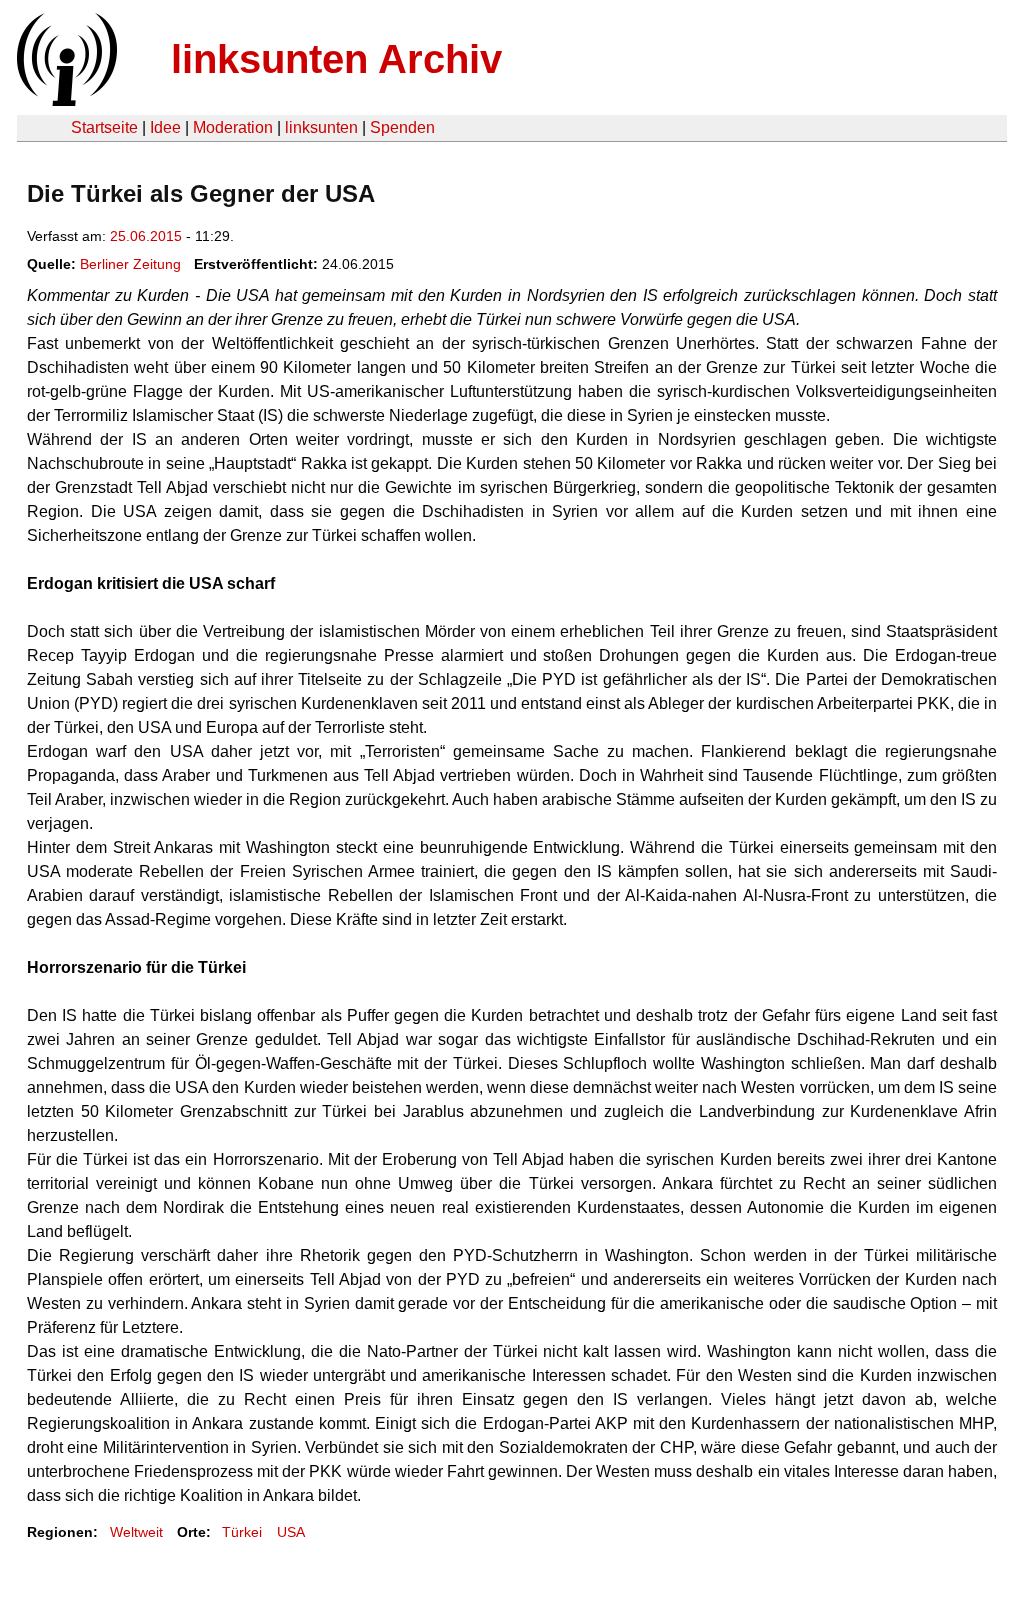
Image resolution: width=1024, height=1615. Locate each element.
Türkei (242, 1532)
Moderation (233, 127)
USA (291, 1532)
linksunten (321, 127)
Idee (165, 127)
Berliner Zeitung (130, 264)
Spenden (402, 127)
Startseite (104, 127)
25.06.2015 (146, 236)
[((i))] (65, 100)
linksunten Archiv (336, 59)
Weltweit (136, 1532)
